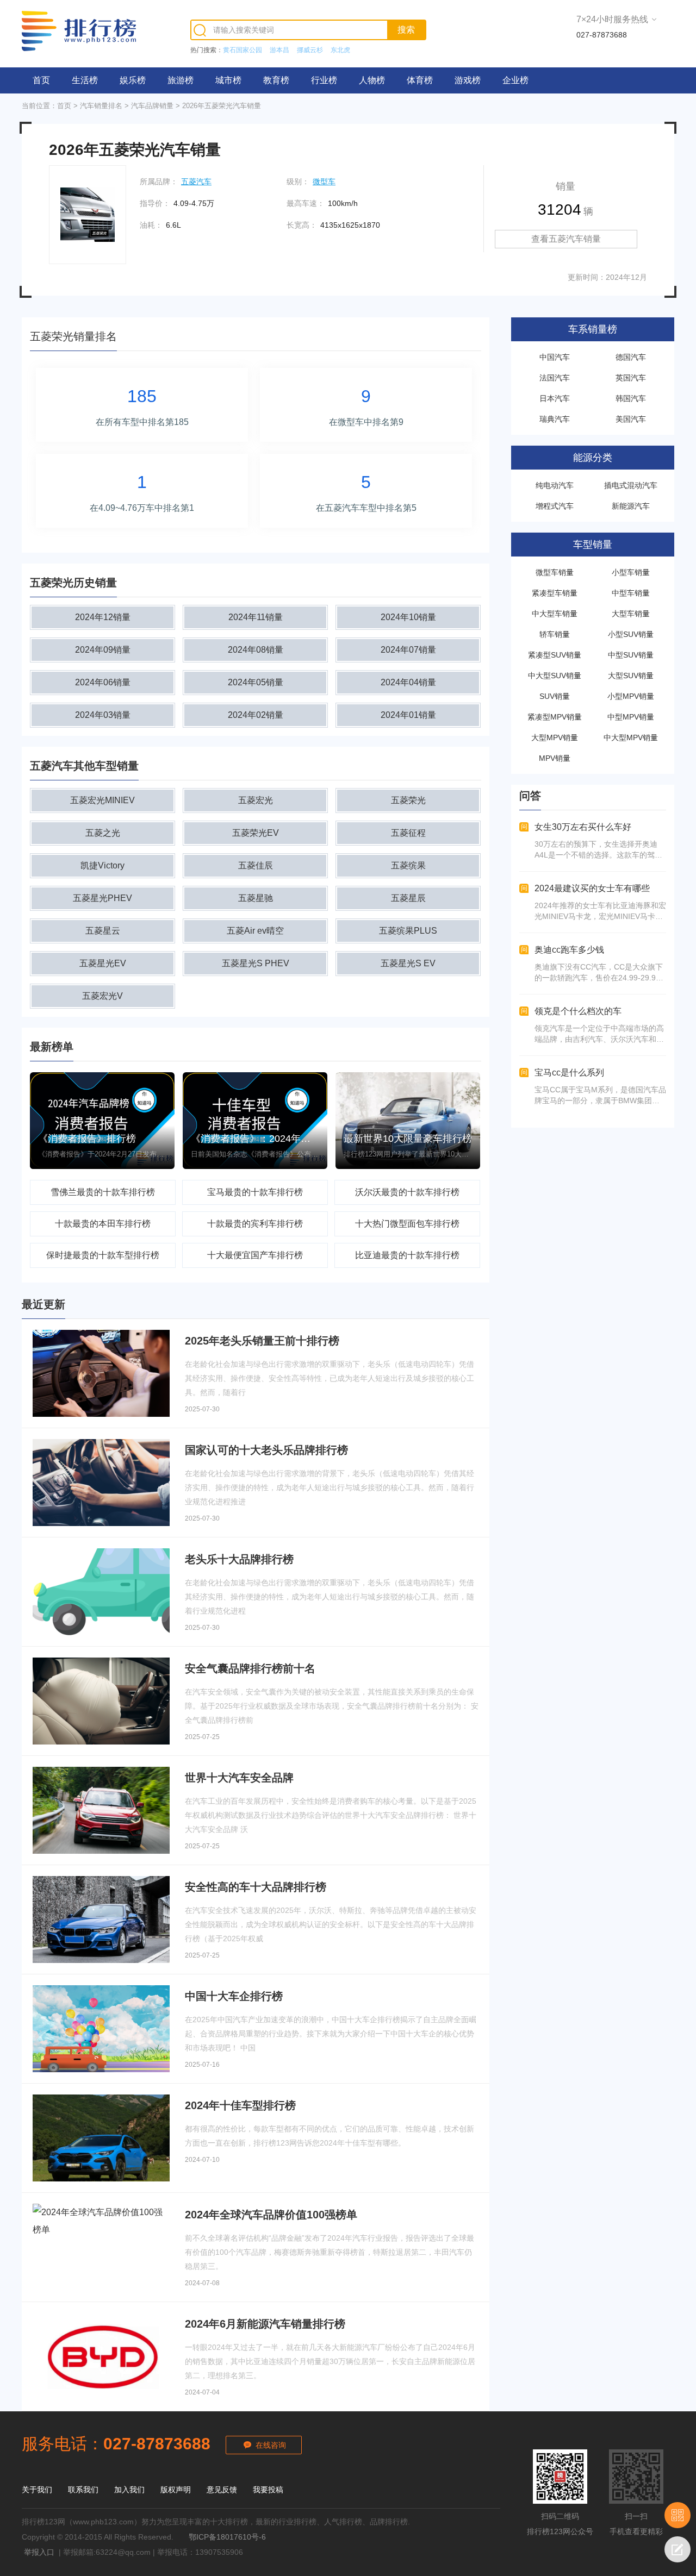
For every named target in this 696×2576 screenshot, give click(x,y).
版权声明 (176, 2490)
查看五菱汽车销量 (566, 239)
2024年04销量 (408, 682)
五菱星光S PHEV (256, 963)
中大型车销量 (555, 614)
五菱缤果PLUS (408, 931)
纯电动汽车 (555, 485)
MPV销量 (555, 758)
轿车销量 (555, 634)
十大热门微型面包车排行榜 (407, 1224)
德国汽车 (631, 357)
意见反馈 (222, 2490)
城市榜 (228, 80)
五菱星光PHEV (102, 898)
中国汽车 (555, 357)
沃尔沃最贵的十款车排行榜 (407, 1192)
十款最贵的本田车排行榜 (103, 1224)
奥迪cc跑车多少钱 (569, 950)
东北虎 (340, 50)
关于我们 (37, 2490)
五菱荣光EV (256, 833)
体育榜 (420, 80)
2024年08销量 (256, 650)
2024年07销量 (408, 650)
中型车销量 (631, 593)
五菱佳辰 (256, 865)
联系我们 (83, 2490)
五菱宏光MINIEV (102, 800)
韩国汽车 (631, 398)
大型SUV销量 (631, 676)
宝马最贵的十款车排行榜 (255, 1192)
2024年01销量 (408, 715)
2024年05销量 (256, 682)
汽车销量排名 (101, 106)
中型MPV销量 (631, 717)
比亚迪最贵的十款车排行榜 (407, 1255)
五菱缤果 (408, 865)
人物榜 (372, 80)
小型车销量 (631, 572)
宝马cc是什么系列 (569, 1073)
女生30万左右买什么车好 (583, 827)
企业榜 (515, 80)
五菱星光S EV (408, 963)
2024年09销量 (103, 650)
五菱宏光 (256, 800)
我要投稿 (268, 2490)
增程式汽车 (555, 506)
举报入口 (39, 2552)
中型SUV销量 (631, 655)
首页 (41, 80)
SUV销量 (555, 696)
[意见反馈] (678, 2549)
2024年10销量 (408, 617)
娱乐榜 (133, 80)
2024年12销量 (103, 617)
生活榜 (85, 80)
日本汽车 (555, 398)
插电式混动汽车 (631, 485)
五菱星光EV (103, 963)
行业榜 (324, 80)
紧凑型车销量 (555, 593)
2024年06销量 (103, 682)
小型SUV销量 (631, 634)
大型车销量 (631, 614)
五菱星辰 (408, 898)
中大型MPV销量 (631, 737)
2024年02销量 (256, 715)
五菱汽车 (196, 182)
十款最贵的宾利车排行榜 (255, 1224)
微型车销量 (555, 572)
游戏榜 (468, 80)
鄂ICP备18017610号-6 (227, 2537)
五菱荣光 (408, 800)
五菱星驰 (256, 898)
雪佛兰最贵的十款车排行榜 (103, 1192)
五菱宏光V (102, 996)
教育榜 (276, 80)
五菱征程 (408, 833)
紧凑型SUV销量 (555, 655)
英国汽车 (631, 378)
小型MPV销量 (631, 696)
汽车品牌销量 (152, 106)
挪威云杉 (310, 50)
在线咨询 (271, 2445)
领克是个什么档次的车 (578, 1011)
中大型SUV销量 (555, 676)
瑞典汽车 (555, 419)
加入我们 (129, 2490)
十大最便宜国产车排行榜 (255, 1255)
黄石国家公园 (243, 50)
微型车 (324, 182)
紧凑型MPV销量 (555, 717)
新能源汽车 (631, 506)
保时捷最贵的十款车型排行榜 (103, 1255)
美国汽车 (631, 419)
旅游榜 (181, 80)
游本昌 (279, 50)
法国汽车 (555, 378)
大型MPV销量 (555, 737)
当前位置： (39, 106)
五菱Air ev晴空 (255, 931)
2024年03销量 (103, 715)
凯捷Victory (102, 865)
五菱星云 (103, 931)
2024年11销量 (256, 617)
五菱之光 (103, 833)
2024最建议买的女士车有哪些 (592, 888)
